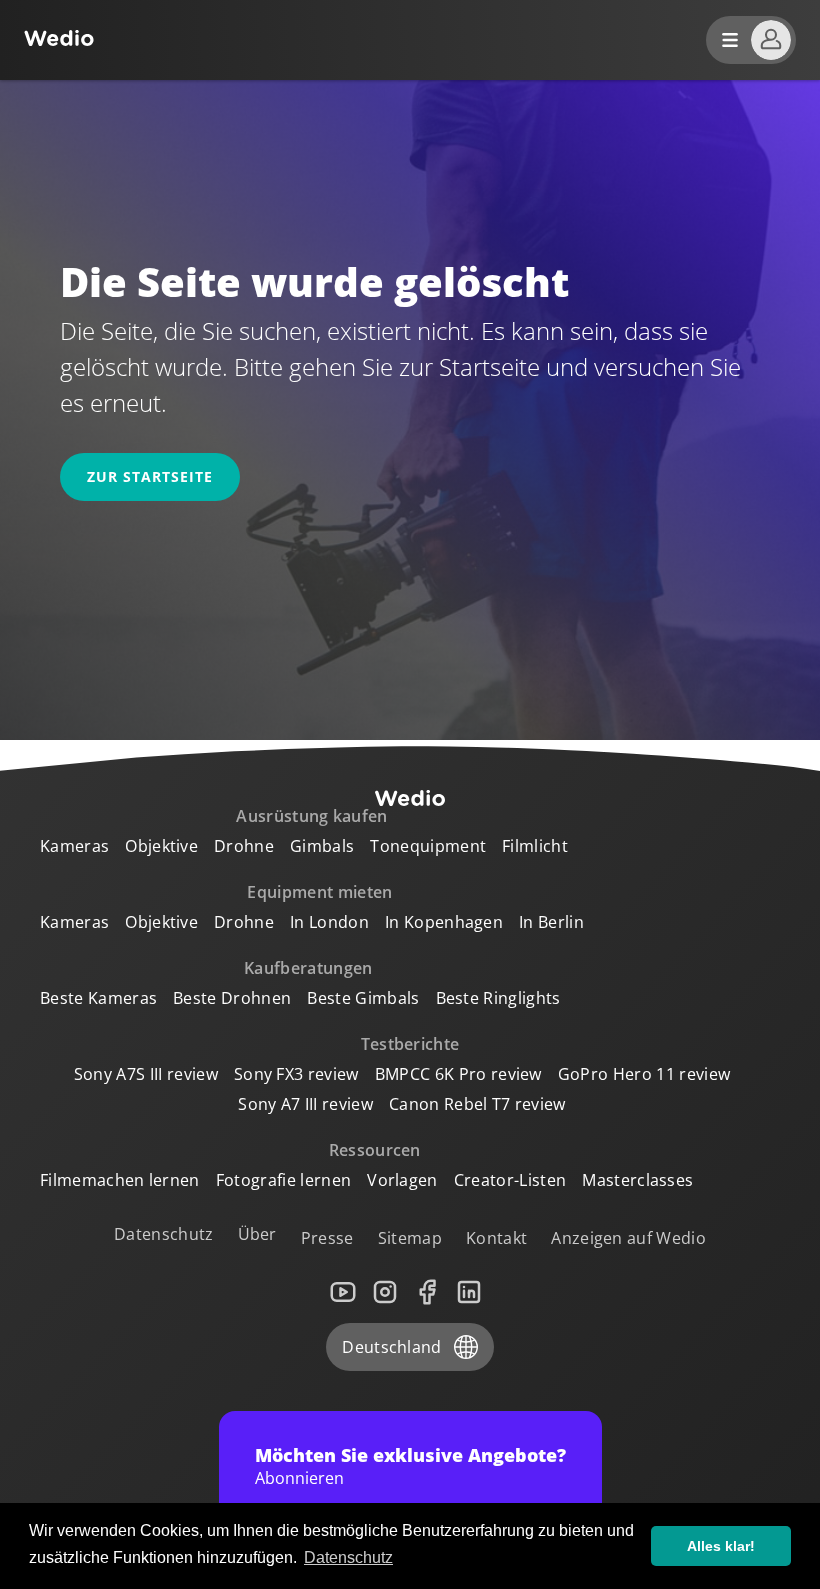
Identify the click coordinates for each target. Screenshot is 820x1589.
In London (329, 922)
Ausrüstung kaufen (311, 816)
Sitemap (410, 1238)
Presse (327, 1238)
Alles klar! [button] (721, 1546)
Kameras (74, 846)
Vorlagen (402, 1180)
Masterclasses (637, 1180)
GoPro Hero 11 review (644, 1074)
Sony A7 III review (305, 1104)
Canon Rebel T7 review (477, 1104)
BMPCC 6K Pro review (458, 1074)
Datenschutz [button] (348, 1557)
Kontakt (496, 1238)
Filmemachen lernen (120, 1180)
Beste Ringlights (498, 998)
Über (257, 1234)
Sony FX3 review (296, 1074)
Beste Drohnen (232, 998)
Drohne (244, 846)
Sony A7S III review (146, 1074)
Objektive (161, 846)
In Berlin (551, 922)
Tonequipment (428, 846)
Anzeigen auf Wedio (628, 1238)
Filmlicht (535, 846)
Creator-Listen (510, 1180)
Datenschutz (164, 1234)
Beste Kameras (98, 998)
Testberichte (410, 1044)
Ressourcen (375, 1150)
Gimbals (322, 846)
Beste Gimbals (363, 998)
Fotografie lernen (283, 1180)
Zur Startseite (150, 476)
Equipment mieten (319, 892)
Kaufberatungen (308, 968)
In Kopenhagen (444, 922)
